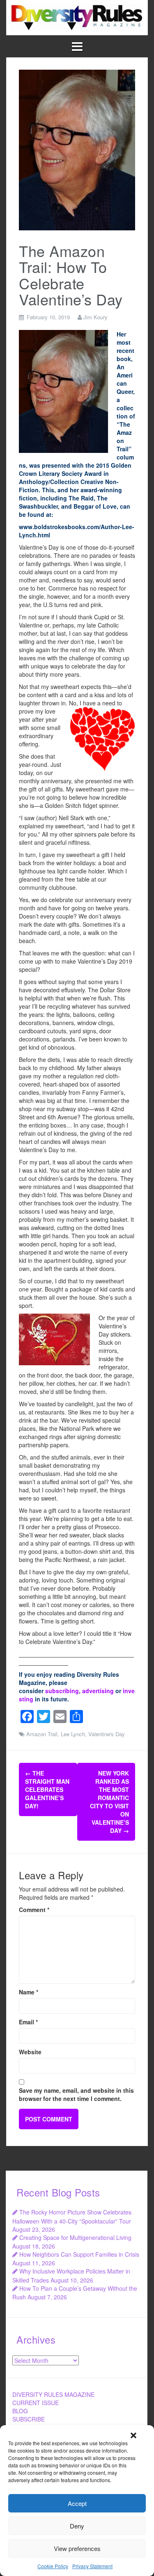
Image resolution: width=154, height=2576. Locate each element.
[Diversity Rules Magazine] (77, 17)
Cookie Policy (53, 2566)
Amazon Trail (42, 1734)
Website (30, 2052)
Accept (77, 2503)
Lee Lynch (73, 1734)
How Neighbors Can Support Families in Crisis (79, 2254)
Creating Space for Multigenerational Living (75, 2237)
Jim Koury (95, 317)
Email (28, 2022)
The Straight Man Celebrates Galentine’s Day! (47, 1789)
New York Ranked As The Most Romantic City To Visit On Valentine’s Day (109, 1802)
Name (29, 1992)
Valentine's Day (107, 1734)
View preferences (77, 2548)
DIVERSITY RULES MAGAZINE (53, 2394)
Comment (34, 1910)
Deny (77, 2526)
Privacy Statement (92, 2566)
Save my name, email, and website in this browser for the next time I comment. (76, 2094)
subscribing (62, 1691)
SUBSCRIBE (29, 2419)
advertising (98, 1691)
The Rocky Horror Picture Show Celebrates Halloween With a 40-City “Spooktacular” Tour (72, 2216)
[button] (133, 2435)
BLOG (20, 2411)
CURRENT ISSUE (36, 2403)
